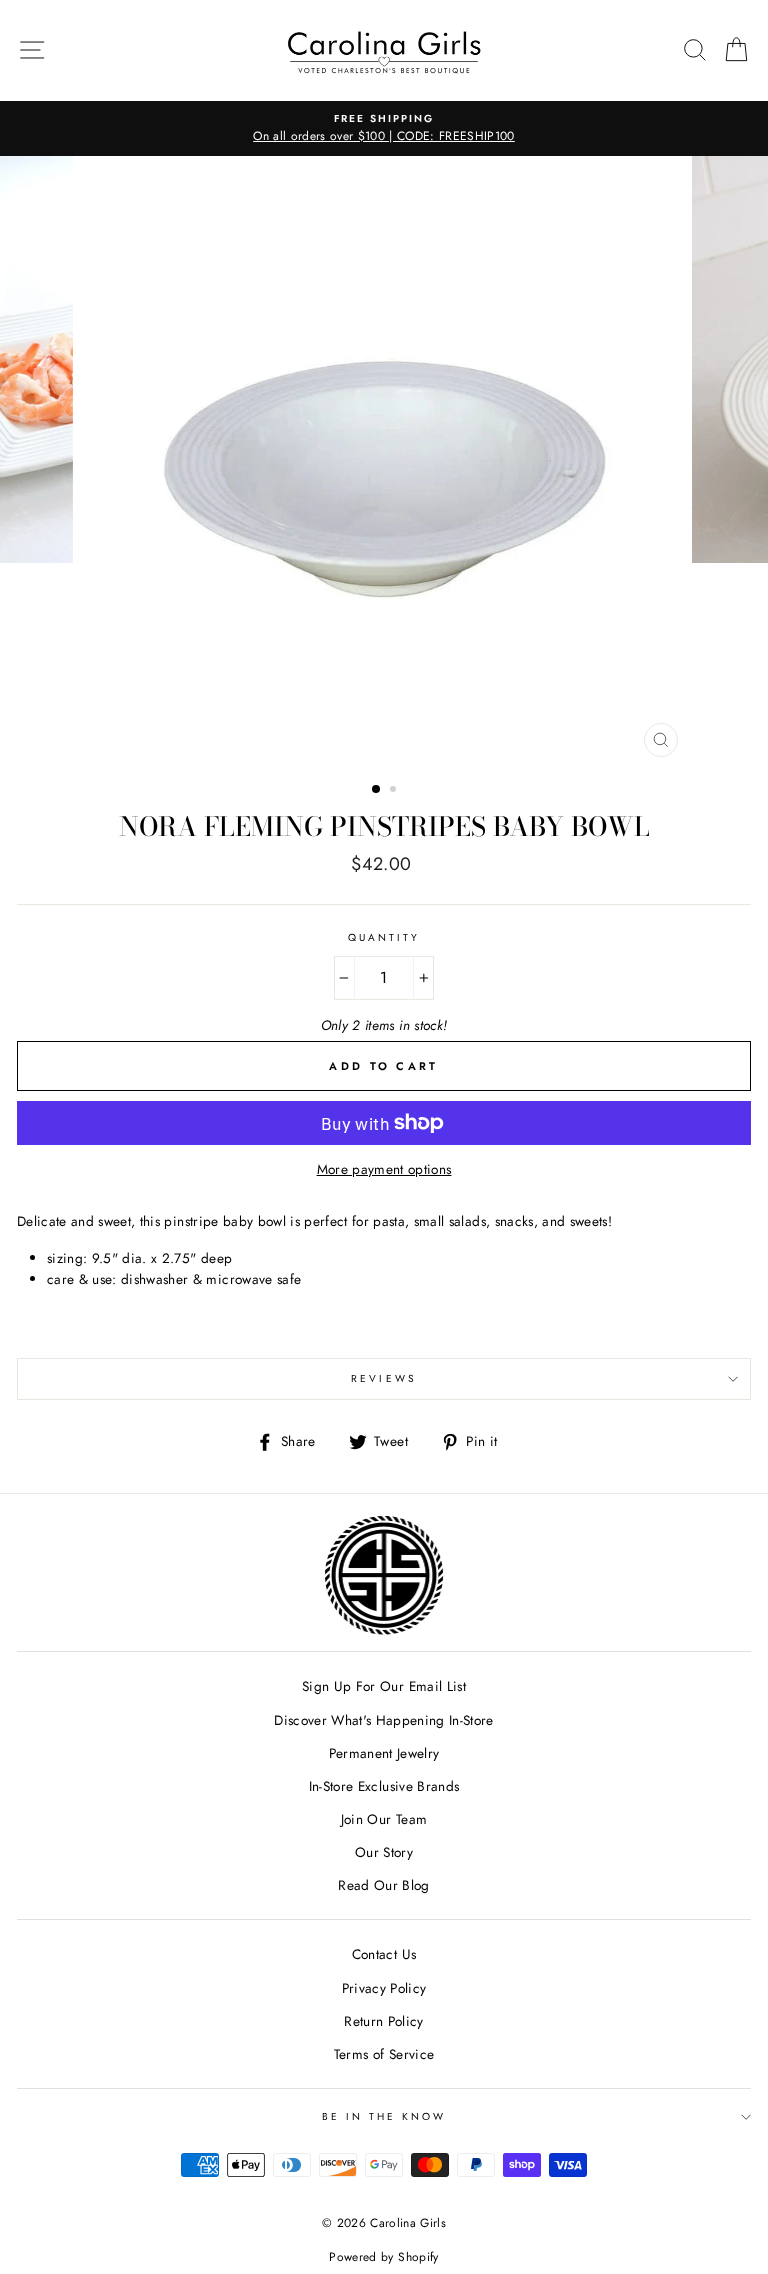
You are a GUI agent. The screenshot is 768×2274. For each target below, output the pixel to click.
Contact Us (384, 1954)
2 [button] (395, 791)
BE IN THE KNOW (384, 2116)
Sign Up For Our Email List (384, 1686)
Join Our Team (384, 1819)
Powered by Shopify (383, 2257)
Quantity (384, 937)
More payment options (384, 1169)
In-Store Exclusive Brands (384, 1786)
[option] (384, 129)
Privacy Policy (384, 1988)
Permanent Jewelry (384, 1753)
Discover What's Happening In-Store (384, 1720)
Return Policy (383, 2021)
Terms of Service (384, 2054)
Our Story (384, 1852)
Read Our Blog (383, 1885)
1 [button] (377, 790)
